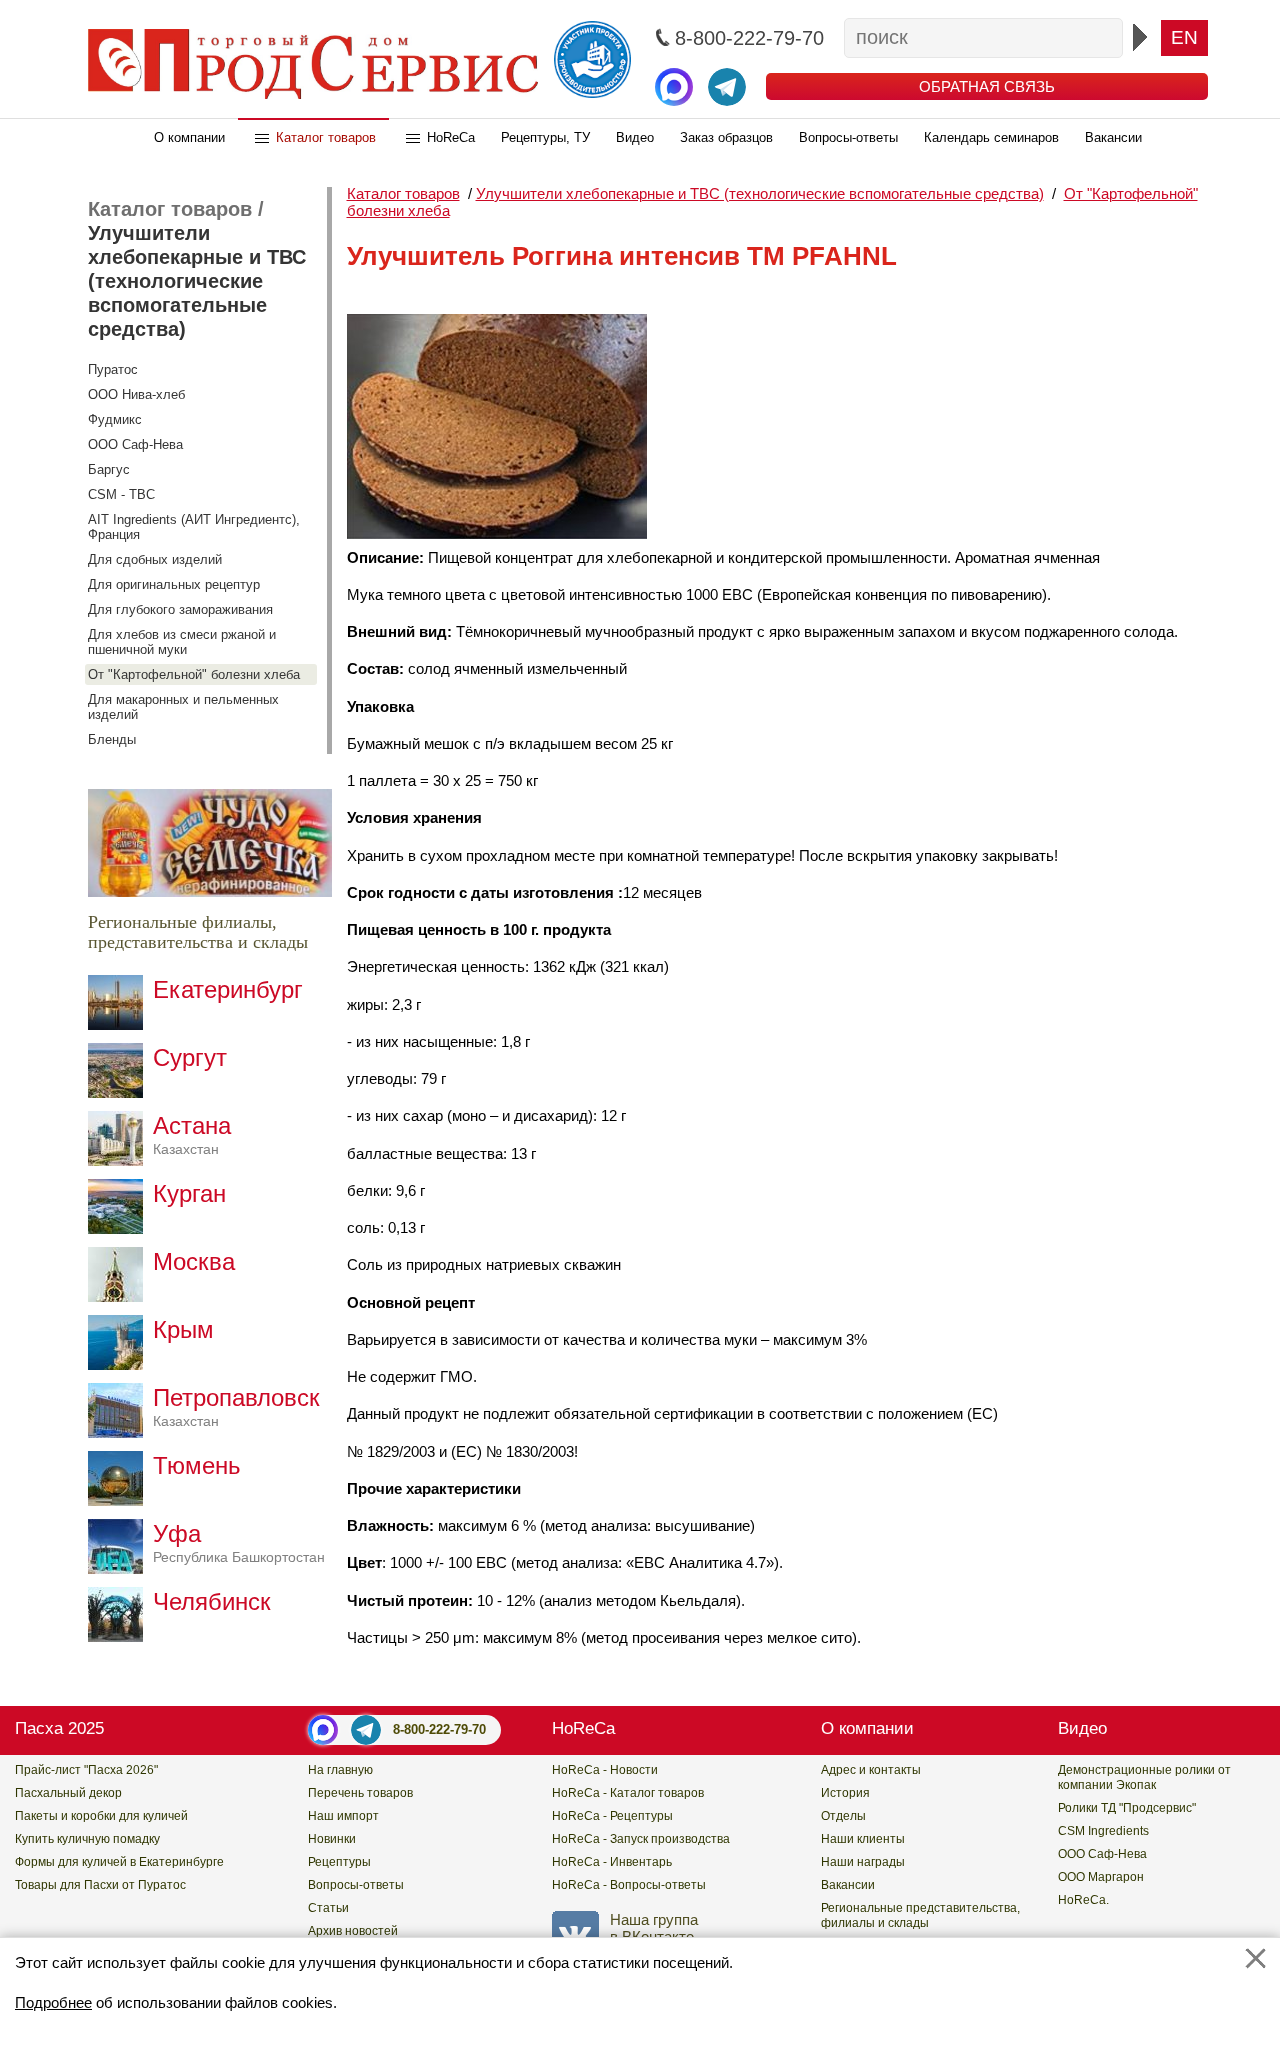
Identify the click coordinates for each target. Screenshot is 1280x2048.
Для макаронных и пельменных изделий (183, 707)
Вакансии (1113, 137)
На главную (340, 1770)
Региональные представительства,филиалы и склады (920, 1915)
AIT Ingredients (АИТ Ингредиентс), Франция (194, 527)
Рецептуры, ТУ (545, 137)
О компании (189, 137)
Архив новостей (353, 1931)
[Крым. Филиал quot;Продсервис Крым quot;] (120, 1364)
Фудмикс (115, 419)
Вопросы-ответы (848, 137)
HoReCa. (1083, 1900)
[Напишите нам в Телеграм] (727, 87)
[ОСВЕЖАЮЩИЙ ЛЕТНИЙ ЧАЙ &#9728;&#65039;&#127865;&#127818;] (210, 891)
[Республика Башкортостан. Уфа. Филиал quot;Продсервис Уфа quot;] (120, 1568)
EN (1184, 37)
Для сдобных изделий (155, 559)
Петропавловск (236, 1406)
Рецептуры (339, 1862)
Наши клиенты (863, 1839)
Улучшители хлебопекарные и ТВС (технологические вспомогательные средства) (197, 281)
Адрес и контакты (871, 1770)
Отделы (843, 1816)
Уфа (239, 1542)
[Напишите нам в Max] (674, 87)
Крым (183, 1329)
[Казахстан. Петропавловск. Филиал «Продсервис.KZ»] (120, 1432)
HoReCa (451, 137)
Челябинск (212, 1601)
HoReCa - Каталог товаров (628, 1793)
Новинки (332, 1839)
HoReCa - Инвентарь (612, 1862)
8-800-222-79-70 (439, 1729)
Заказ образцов (726, 137)
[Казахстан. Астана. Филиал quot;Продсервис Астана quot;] (120, 1160)
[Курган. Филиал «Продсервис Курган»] (120, 1228)
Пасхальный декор (68, 1793)
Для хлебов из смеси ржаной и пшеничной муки (182, 642)
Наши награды (863, 1862)
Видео (635, 137)
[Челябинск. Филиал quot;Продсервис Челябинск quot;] (120, 1636)
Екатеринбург (228, 989)
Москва (194, 1261)
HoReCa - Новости (605, 1770)
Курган (189, 1193)
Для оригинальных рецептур (174, 584)
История (845, 1793)
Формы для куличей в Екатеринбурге (119, 1862)
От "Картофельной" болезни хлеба (194, 674)
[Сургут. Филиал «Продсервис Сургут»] (120, 1092)
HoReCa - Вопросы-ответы (629, 1885)
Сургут (190, 1057)
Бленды (112, 739)
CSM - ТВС (121, 494)
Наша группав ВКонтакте (654, 1928)
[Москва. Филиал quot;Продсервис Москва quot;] (120, 1296)
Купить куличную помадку (87, 1839)
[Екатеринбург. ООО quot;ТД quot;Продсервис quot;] (120, 1024)
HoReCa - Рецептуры (612, 1816)
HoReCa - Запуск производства (641, 1839)
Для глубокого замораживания (180, 609)
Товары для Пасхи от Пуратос (100, 1885)
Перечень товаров (360, 1793)
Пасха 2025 (59, 1728)
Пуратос (113, 369)
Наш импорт (343, 1816)
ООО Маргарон (1101, 1877)
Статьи (328, 1908)
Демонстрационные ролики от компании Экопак (1144, 1777)
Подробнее (53, 2002)
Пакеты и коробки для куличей (101, 1816)
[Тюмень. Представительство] (120, 1500)
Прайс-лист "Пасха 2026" (86, 1770)
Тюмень (197, 1465)
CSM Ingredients (1103, 1831)
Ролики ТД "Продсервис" (1127, 1808)
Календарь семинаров (991, 137)
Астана (192, 1134)
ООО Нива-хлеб (136, 394)
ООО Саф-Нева (135, 444)
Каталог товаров (326, 137)
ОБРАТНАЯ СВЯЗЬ (987, 86)
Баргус (109, 469)
